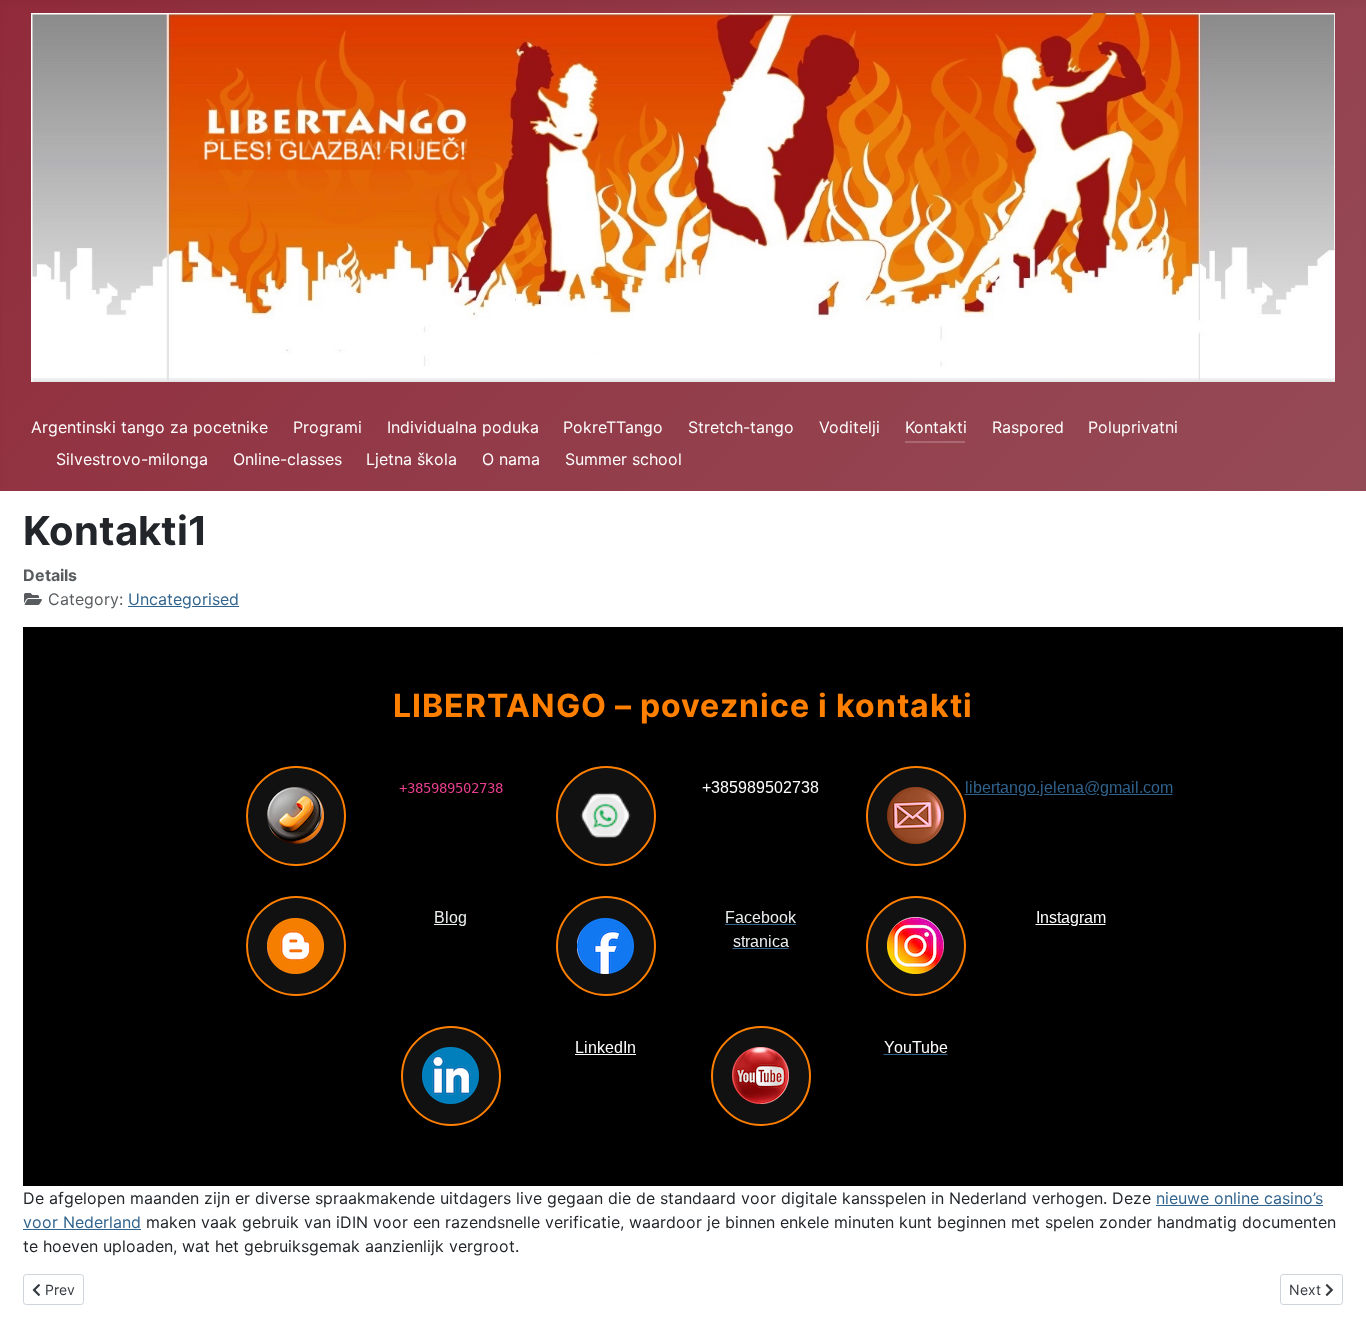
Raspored (1028, 427)
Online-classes (287, 459)
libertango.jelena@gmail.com (1069, 787)
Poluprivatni (1133, 427)
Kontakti (936, 427)
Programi (327, 427)
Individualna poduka (463, 427)
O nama (511, 459)
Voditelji (849, 427)
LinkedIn (605, 1047)
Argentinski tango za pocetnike (149, 427)
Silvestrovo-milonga (132, 459)
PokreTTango (613, 427)
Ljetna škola (411, 459)
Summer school (623, 459)
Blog (450, 917)
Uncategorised (183, 599)
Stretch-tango (741, 427)
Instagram (1071, 917)
